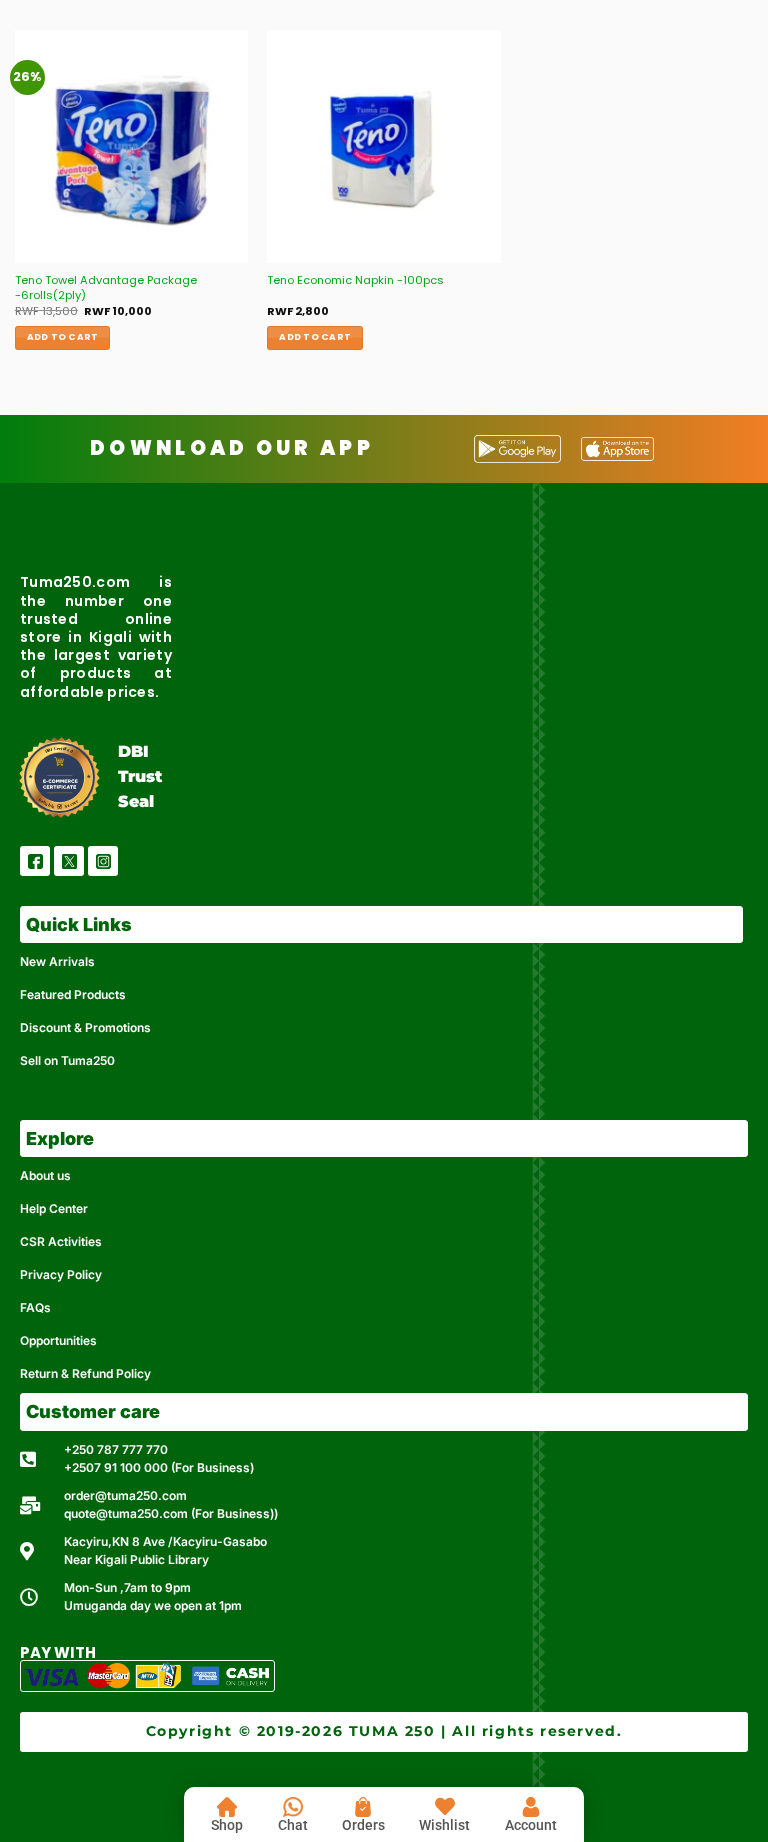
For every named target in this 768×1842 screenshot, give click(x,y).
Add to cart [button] (63, 337)
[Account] (531, 1807)
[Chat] (293, 1807)
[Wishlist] (445, 1807)
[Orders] (363, 1807)
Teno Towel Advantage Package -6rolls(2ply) (106, 287)
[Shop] (227, 1807)
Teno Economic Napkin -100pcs (355, 280)
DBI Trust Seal (140, 776)
